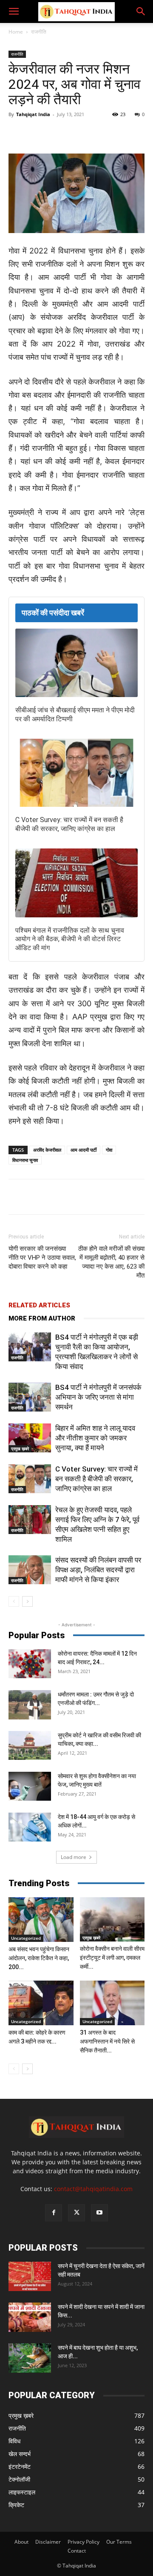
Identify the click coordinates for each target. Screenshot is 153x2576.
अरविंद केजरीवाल (47, 1150)
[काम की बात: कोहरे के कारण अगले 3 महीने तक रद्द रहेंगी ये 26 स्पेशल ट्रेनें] (41, 2003)
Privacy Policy (84, 2542)
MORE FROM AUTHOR (42, 1318)
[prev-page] (14, 1601)
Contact (77, 2551)
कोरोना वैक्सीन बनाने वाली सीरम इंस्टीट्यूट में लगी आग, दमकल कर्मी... (112, 1958)
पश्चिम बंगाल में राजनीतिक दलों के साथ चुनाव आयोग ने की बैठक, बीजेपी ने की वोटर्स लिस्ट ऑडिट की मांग (70, 939)
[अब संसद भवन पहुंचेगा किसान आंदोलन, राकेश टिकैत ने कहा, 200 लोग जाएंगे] (41, 1920)
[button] (14, 11)
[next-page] (27, 1601)
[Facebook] (44, 134)
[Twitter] (63, 134)
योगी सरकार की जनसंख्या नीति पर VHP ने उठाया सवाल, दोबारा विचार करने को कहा (42, 1258)
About (21, 2542)
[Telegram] (102, 134)
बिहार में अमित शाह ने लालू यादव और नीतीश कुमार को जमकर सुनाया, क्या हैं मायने (95, 1438)
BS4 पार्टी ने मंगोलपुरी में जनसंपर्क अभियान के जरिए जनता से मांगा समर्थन (98, 1397)
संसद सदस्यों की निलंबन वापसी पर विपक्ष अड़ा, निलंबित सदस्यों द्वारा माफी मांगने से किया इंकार (98, 1570)
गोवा (109, 1150)
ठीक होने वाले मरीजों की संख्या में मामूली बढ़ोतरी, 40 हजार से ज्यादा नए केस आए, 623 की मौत (111, 1262)
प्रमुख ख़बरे (20, 1449)
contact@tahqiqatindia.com (93, 2189)
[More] (122, 134)
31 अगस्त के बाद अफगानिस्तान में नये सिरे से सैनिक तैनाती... (107, 2041)
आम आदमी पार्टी (84, 1150)
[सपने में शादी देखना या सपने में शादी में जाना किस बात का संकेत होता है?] (30, 2317)
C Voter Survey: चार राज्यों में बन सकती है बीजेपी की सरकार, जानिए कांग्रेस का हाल (69, 824)
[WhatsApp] (83, 134)
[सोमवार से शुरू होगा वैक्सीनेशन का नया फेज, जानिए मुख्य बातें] (30, 1786)
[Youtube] (99, 2213)
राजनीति (39, 32)
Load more (74, 1857)
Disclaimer (48, 2542)
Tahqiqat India (33, 114)
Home (16, 32)
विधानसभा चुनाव (25, 1160)
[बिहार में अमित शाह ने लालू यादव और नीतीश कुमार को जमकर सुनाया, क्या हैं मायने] (30, 1438)
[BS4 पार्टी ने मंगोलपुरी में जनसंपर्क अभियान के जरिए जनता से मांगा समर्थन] (30, 1397)
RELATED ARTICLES (39, 1305)
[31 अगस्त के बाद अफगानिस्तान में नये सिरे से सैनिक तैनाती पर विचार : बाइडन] (112, 2003)
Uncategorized (26, 1938)
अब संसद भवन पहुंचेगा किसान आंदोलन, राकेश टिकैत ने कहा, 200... (39, 1958)
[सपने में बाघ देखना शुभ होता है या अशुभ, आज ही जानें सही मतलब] (30, 2358)
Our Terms (119, 2542)
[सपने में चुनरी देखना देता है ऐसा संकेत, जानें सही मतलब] (30, 2276)
